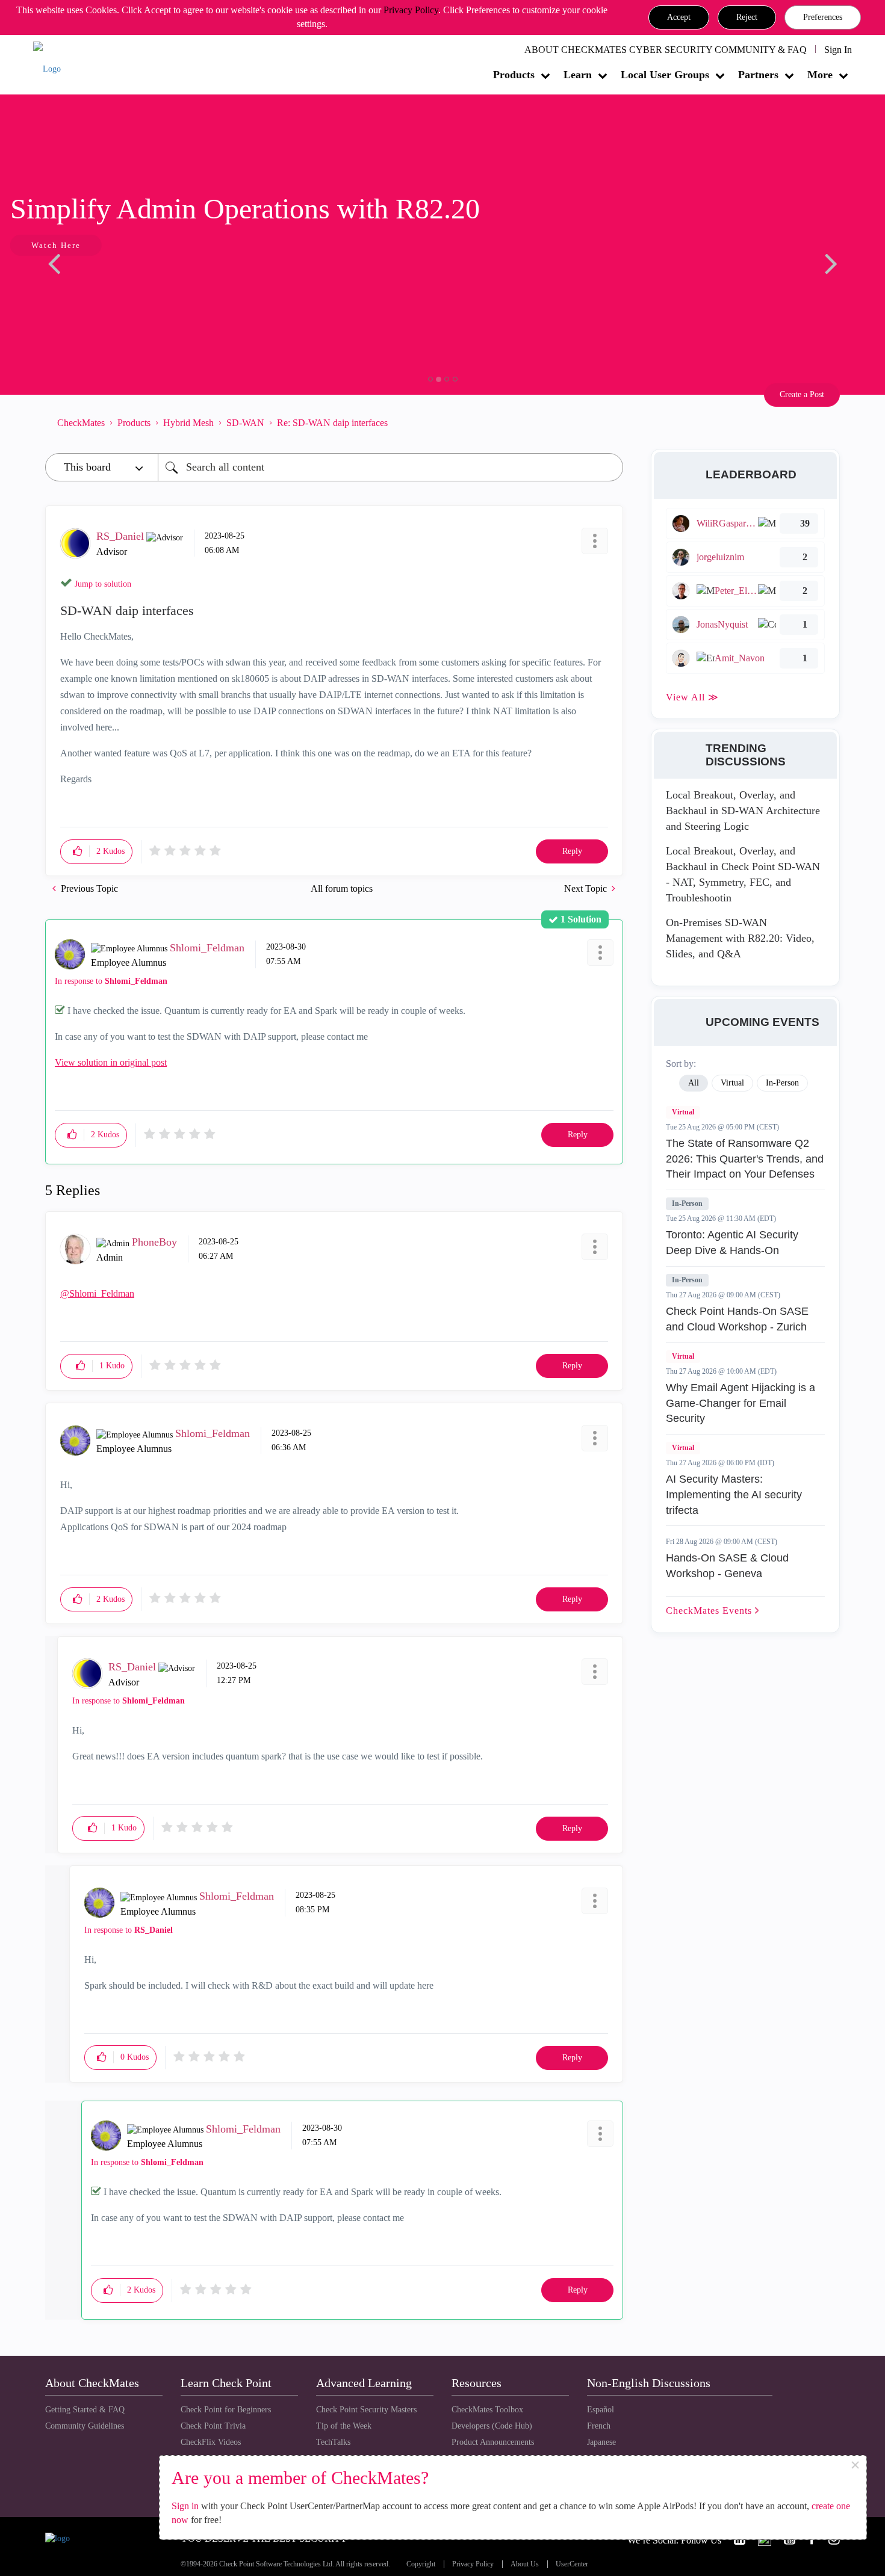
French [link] (599, 2426)
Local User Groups (665, 75)
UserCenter (572, 2564)
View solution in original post (111, 1062)
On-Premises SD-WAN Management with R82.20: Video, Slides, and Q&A (740, 938)
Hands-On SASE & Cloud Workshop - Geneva (727, 1566)
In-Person (687, 1203)
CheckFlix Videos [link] (211, 2442)
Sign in (185, 2506)
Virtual (683, 1112)
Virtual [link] (732, 1083)
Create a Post (802, 394)
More (820, 75)
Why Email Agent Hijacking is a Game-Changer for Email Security (741, 1403)
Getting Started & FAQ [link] (85, 2410)
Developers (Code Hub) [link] (492, 2426)
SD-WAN (245, 423)
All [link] (694, 1083)
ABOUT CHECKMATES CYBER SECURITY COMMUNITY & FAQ (666, 50)
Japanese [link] (601, 2442)
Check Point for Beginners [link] (226, 2410)
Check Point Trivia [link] (213, 2426)
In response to (111, 981)
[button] (679, 17)
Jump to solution (103, 584)
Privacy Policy (411, 10)
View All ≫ (692, 697)
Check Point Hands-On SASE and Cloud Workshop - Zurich (737, 1319)
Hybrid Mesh (188, 423)
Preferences (823, 17)
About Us (525, 2564)
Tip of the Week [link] (344, 2426)
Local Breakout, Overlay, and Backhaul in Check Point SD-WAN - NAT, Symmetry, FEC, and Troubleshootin (743, 874)
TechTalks (333, 2442)
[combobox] (390, 467)
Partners (758, 75)
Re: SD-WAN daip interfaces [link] (332, 423)
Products (514, 75)
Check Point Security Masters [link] (366, 2410)
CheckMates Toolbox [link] (487, 2410)
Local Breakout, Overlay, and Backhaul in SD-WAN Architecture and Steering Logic (743, 810)
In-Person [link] (782, 1083)
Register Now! (130, 282)
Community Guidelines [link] (85, 2426)
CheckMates (81, 423)
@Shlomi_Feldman (97, 1293)
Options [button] (608, 422)
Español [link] (601, 2410)
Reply (572, 851)
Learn (578, 75)
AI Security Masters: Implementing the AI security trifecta (734, 1494)
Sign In (838, 50)
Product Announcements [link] (493, 2442)
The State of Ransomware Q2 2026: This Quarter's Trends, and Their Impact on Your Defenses (745, 1159)
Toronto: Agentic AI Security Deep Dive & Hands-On (732, 1243)
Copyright (421, 2564)
